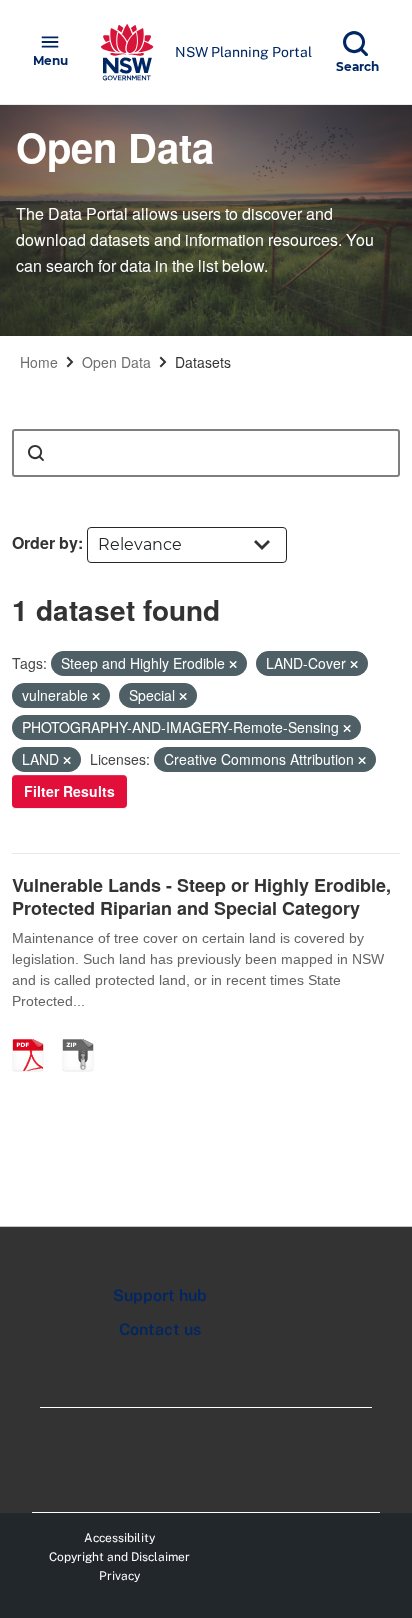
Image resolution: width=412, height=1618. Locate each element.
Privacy (119, 1576)
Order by (45, 542)
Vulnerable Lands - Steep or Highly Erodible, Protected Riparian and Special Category (201, 896)
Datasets (203, 362)
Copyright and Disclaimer (119, 1557)
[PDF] (35, 1034)
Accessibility (119, 1538)
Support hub (160, 1295)
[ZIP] (85, 1034)
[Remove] (233, 664)
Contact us (160, 1329)
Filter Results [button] (69, 791)
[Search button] (36, 453)
